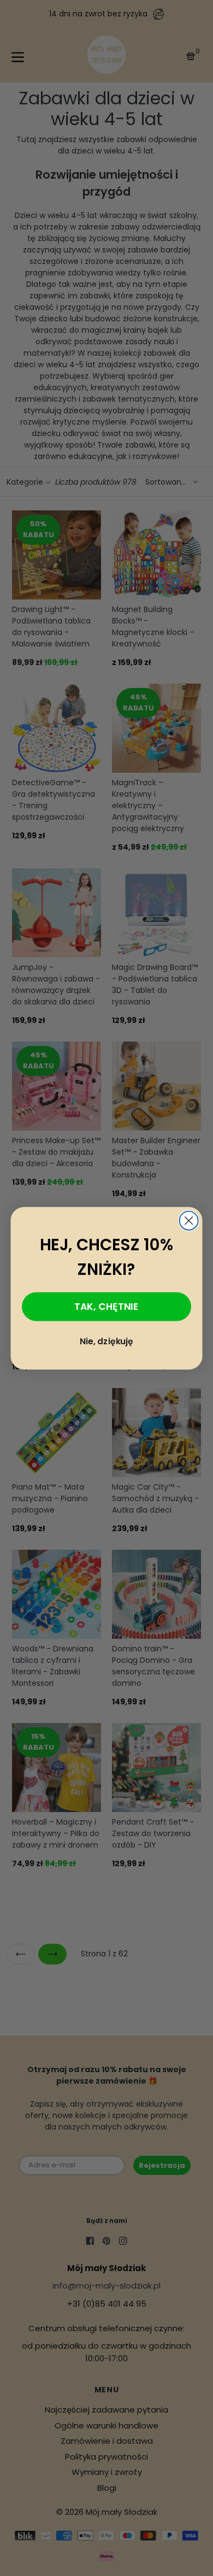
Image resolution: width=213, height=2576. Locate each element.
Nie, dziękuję (106, 1341)
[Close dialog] (189, 1220)
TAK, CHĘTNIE (106, 1305)
